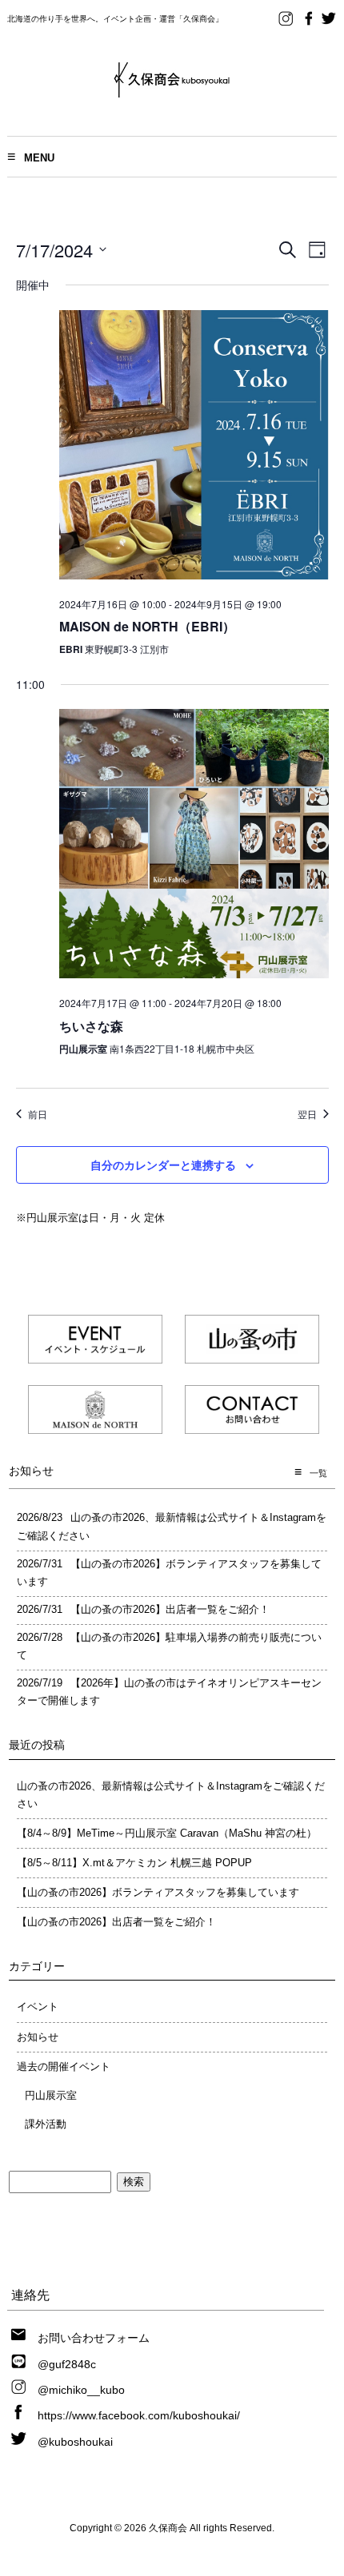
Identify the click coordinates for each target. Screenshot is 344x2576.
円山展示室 (51, 2095)
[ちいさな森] (194, 846)
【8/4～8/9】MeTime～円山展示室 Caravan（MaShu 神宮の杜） (167, 1833)
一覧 (318, 1473)
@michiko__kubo (81, 2390)
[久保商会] (172, 92)
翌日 (307, 1114)
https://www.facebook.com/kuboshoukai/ (139, 2415)
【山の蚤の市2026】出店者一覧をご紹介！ (116, 1922)
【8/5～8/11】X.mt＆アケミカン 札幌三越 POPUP (134, 1863)
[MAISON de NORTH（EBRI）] (194, 448)
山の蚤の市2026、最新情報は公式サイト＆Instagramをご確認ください (171, 1795)
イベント (38, 2007)
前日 (38, 1114)
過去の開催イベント (64, 2066)
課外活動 (46, 2124)
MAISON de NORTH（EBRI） (147, 626)
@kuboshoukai (75, 2442)
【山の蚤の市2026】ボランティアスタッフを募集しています (158, 1892)
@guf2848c (67, 2364)
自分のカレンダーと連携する (163, 1165)
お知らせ (38, 2037)
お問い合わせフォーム (94, 2338)
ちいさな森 (91, 1026)
